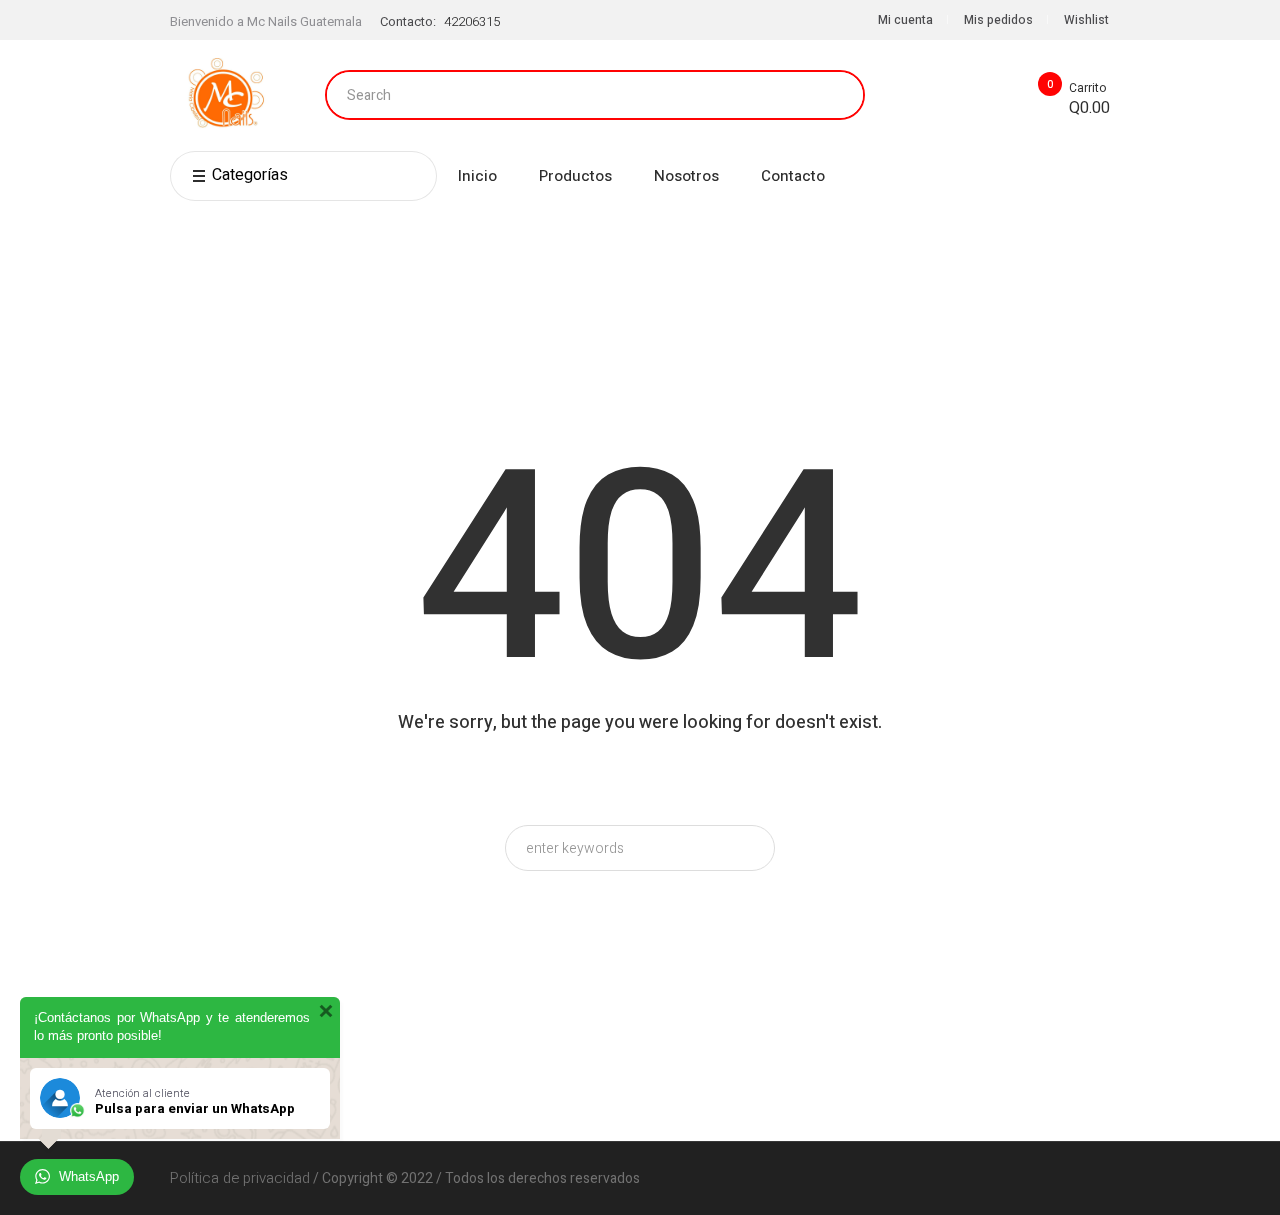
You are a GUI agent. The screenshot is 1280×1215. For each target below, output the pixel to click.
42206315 (472, 21)
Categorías (250, 175)
